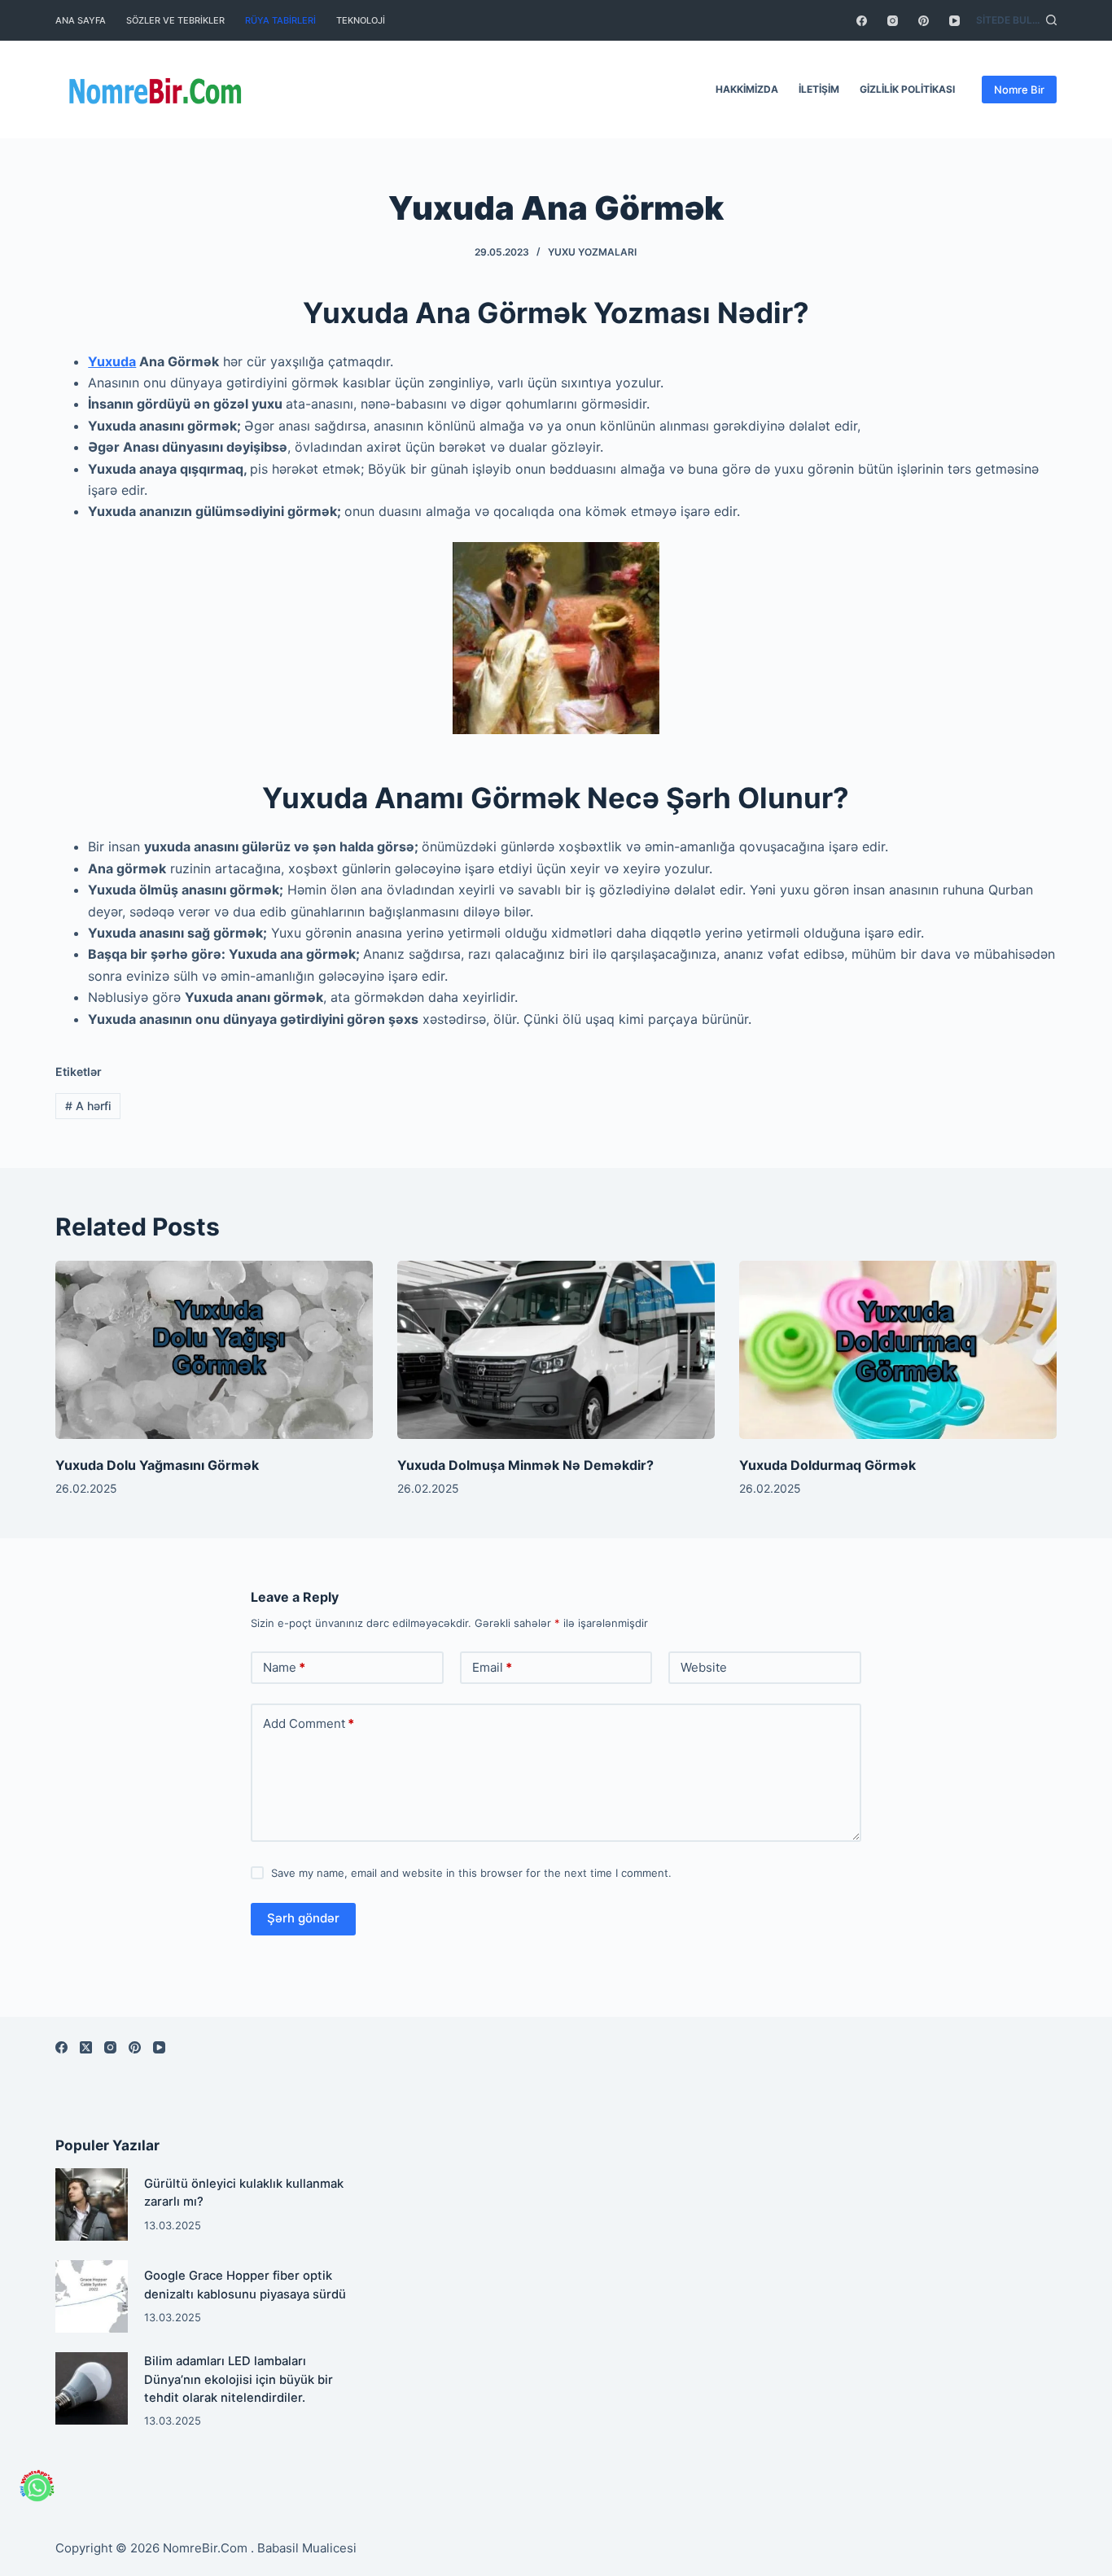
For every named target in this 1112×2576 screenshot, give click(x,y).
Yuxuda (112, 361)
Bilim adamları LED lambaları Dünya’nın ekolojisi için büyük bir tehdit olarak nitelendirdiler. (239, 2379)
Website (704, 1667)
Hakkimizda (747, 89)
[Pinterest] (924, 21)
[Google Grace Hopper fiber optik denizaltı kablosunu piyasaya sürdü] (92, 2296)
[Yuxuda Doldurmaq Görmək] (898, 1350)
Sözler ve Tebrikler (175, 20)
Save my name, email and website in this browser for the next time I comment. (471, 1873)
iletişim (819, 89)
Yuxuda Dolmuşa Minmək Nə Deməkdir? (525, 1465)
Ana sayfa (81, 20)
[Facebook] (862, 21)
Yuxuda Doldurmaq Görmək (827, 1465)
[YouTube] (954, 21)
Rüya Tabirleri (280, 20)
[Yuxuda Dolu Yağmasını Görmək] (214, 1350)
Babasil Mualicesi (307, 2548)
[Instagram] (893, 21)
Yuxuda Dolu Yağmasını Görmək (157, 1465)
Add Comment (309, 1723)
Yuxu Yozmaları (592, 252)
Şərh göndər (303, 1918)
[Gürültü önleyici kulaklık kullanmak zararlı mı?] (92, 2204)
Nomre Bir (1019, 90)
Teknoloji (361, 20)
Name (284, 1667)
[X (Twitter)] (86, 2047)
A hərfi (88, 1106)
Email (492, 1667)
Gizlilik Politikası (907, 89)
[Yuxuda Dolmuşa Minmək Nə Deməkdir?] (556, 1350)
